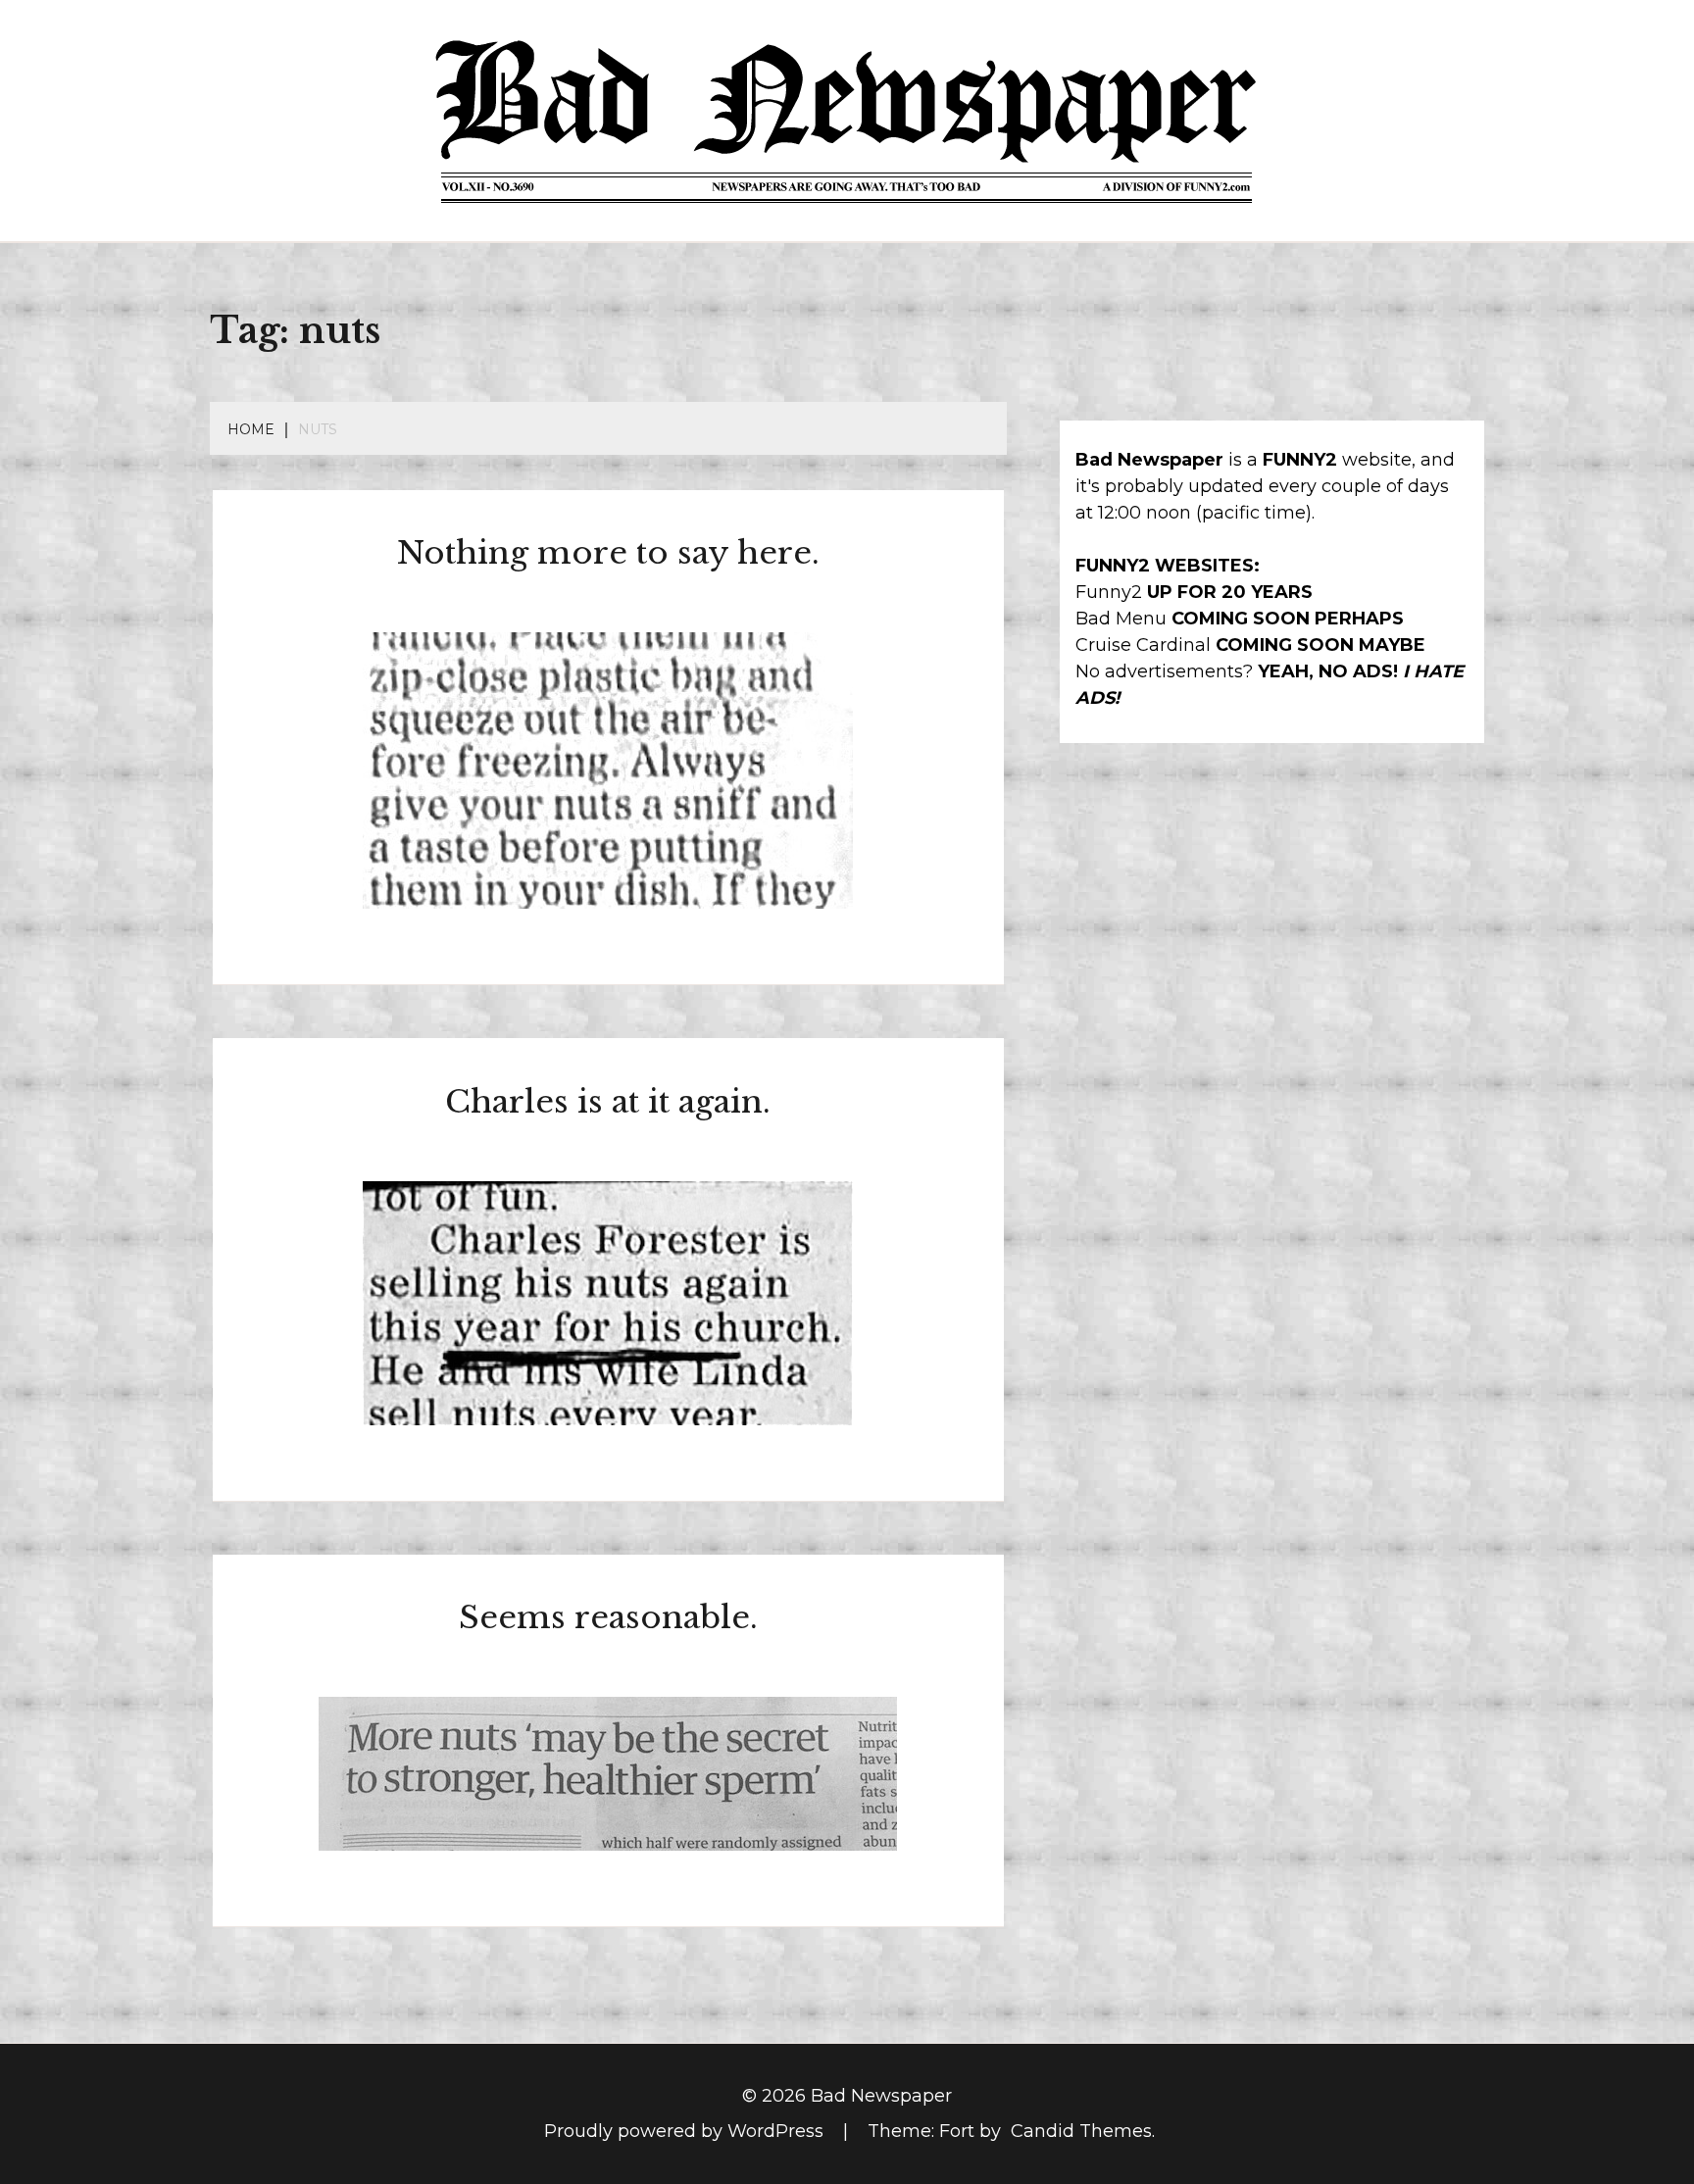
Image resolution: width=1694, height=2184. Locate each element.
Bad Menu (1121, 619)
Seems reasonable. (608, 1617)
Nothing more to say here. (608, 553)
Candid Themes (1081, 2131)
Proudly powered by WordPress (686, 2131)
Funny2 (1109, 592)
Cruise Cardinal (1143, 645)
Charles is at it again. (608, 1102)
